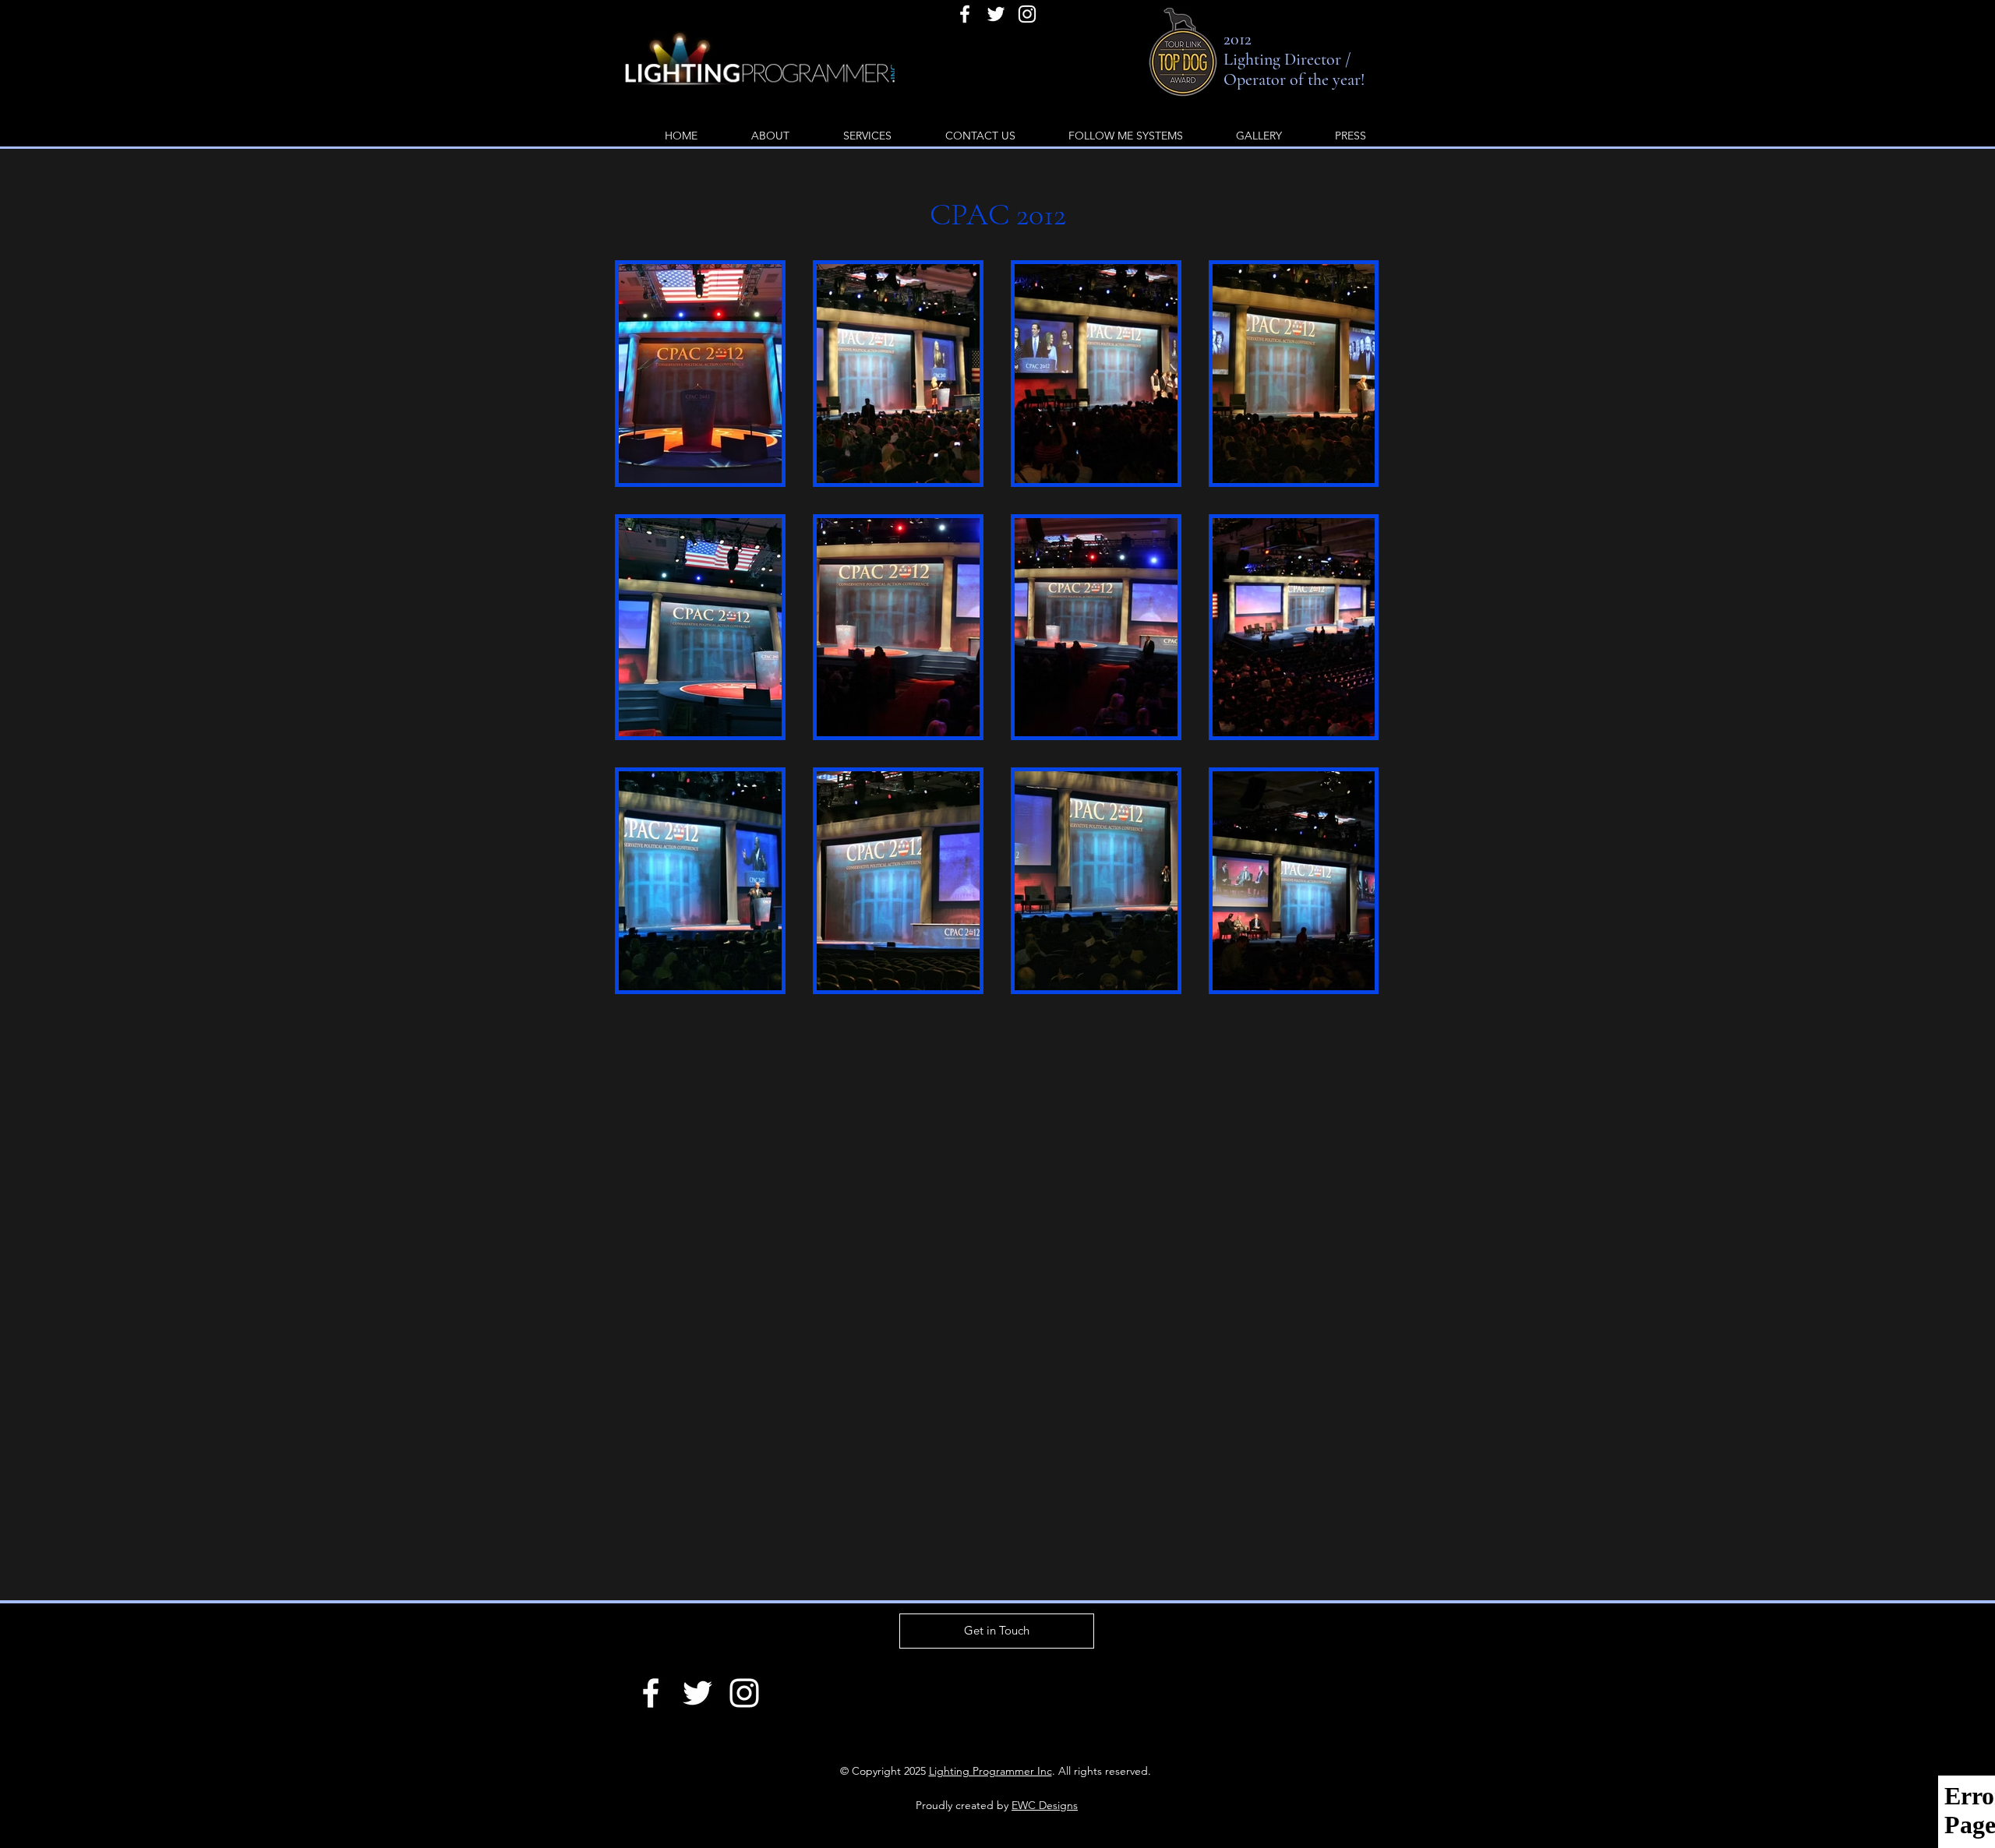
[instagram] (1027, 14)
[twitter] (996, 14)
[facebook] (965, 14)
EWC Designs (1045, 1805)
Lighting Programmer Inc (990, 1771)
